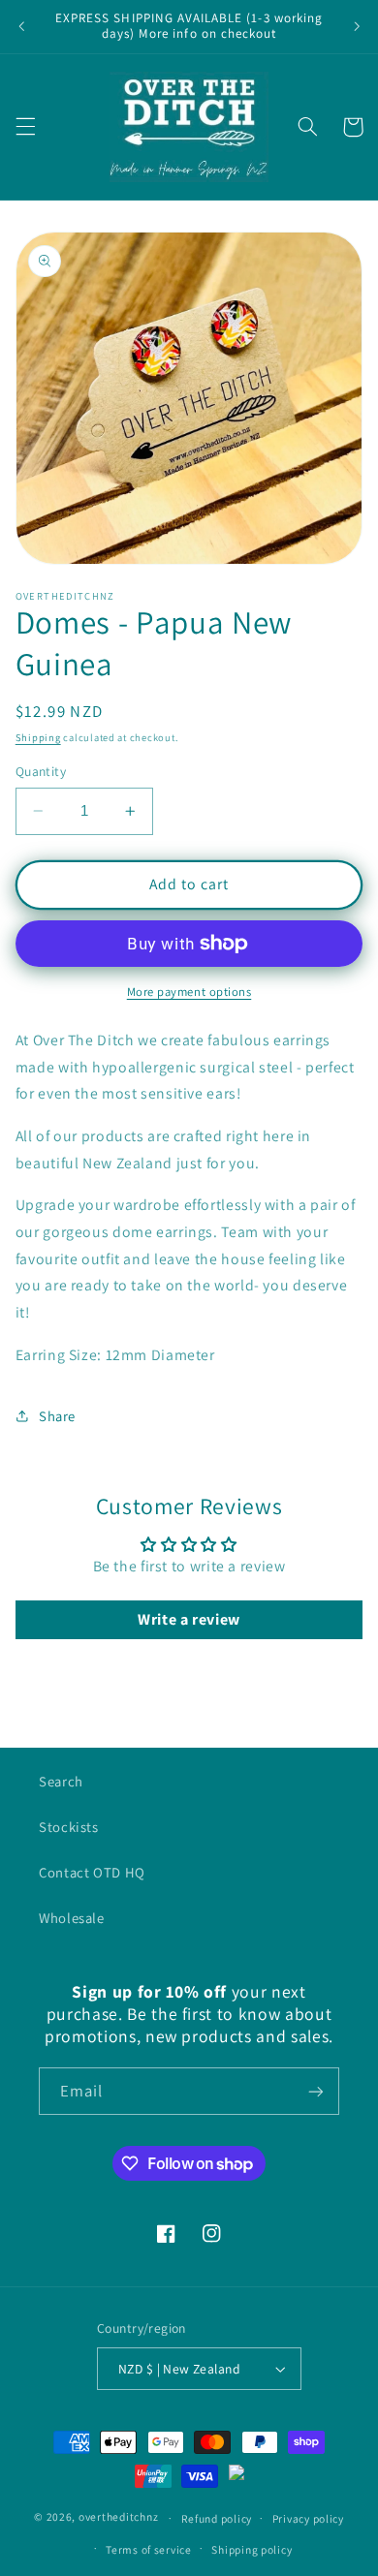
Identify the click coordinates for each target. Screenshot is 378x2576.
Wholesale (72, 1918)
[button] (25, 127)
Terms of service (149, 2549)
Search (61, 1781)
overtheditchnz (118, 2517)
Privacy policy (308, 2518)
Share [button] (57, 1416)
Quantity (41, 771)
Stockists (69, 1827)
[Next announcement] (357, 26)
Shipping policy (252, 2549)
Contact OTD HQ (92, 1872)
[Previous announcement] (21, 26)
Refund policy (217, 2518)
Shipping (38, 737)
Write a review (189, 1619)
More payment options (189, 992)
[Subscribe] (316, 2091)
